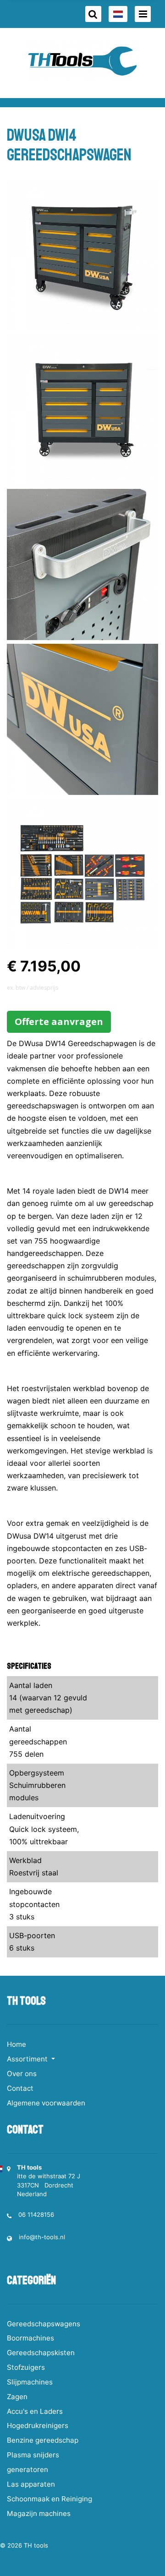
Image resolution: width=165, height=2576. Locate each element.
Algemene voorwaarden (46, 2103)
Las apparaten (31, 2484)
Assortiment (28, 2059)
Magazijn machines (39, 2513)
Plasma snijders (33, 2455)
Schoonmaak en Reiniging (49, 2499)
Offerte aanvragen (59, 1022)
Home (16, 2044)
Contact (20, 2088)
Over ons (22, 2074)
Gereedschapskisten (41, 2353)
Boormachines (30, 2338)
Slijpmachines (30, 2382)
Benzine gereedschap (43, 2440)
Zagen (17, 2397)
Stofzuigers (26, 2367)
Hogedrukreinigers (38, 2425)
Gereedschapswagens (44, 2324)
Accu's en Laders (35, 2411)
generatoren (27, 2469)
